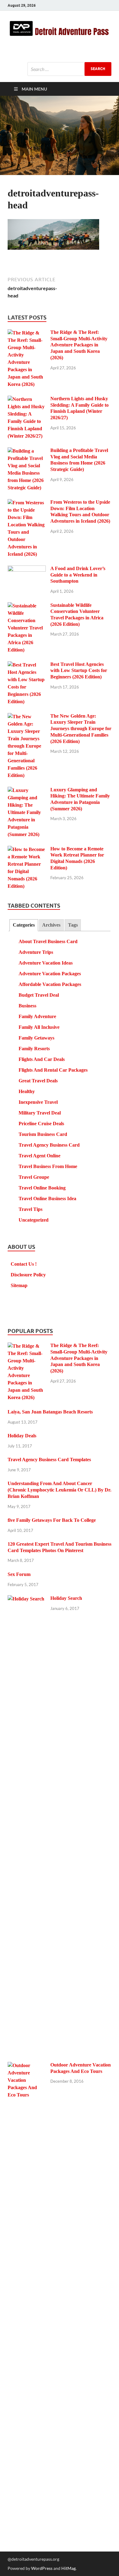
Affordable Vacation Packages (50, 984)
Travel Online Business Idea (47, 1198)
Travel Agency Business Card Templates (49, 1460)
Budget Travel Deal (39, 995)
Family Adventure (37, 1016)
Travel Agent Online (40, 1156)
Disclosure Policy (28, 1275)
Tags (73, 925)
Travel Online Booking (42, 1188)
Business (27, 1006)
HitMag (69, 2568)
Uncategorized (34, 1220)
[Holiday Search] (27, 1599)
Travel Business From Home (48, 1166)
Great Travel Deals (38, 1081)
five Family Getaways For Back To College (52, 1520)
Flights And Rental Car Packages (53, 1070)
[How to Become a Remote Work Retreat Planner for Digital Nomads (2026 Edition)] (27, 850)
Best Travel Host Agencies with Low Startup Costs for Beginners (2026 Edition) (79, 671)
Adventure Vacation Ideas (46, 963)
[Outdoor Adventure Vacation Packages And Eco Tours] (27, 2066)
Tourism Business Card (43, 1134)
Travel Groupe (34, 1177)
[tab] (24, 925)
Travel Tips (31, 1209)
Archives (51, 925)
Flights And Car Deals (42, 1059)
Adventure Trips (36, 952)
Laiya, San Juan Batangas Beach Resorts (50, 1412)
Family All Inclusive (39, 1027)
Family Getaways (36, 1038)
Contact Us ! (24, 1264)
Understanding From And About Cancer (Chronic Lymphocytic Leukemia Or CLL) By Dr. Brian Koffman (60, 1490)
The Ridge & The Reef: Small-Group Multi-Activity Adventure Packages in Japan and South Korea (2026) (79, 345)
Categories (24, 925)
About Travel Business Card (48, 941)
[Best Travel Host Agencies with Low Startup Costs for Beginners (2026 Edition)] (27, 665)
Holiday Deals (22, 1436)
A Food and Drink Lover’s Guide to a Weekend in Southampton (78, 575)
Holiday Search (66, 1598)
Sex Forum (19, 1574)
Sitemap (19, 1285)
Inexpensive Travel (38, 1102)
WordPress (42, 2568)
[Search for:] (69, 69)
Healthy (27, 1091)
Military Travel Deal (40, 1113)
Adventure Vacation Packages (50, 974)
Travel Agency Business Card (49, 1145)
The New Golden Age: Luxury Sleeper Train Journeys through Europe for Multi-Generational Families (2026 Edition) (81, 729)
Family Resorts (34, 1049)
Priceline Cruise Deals (41, 1124)
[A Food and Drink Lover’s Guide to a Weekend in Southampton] (27, 569)
